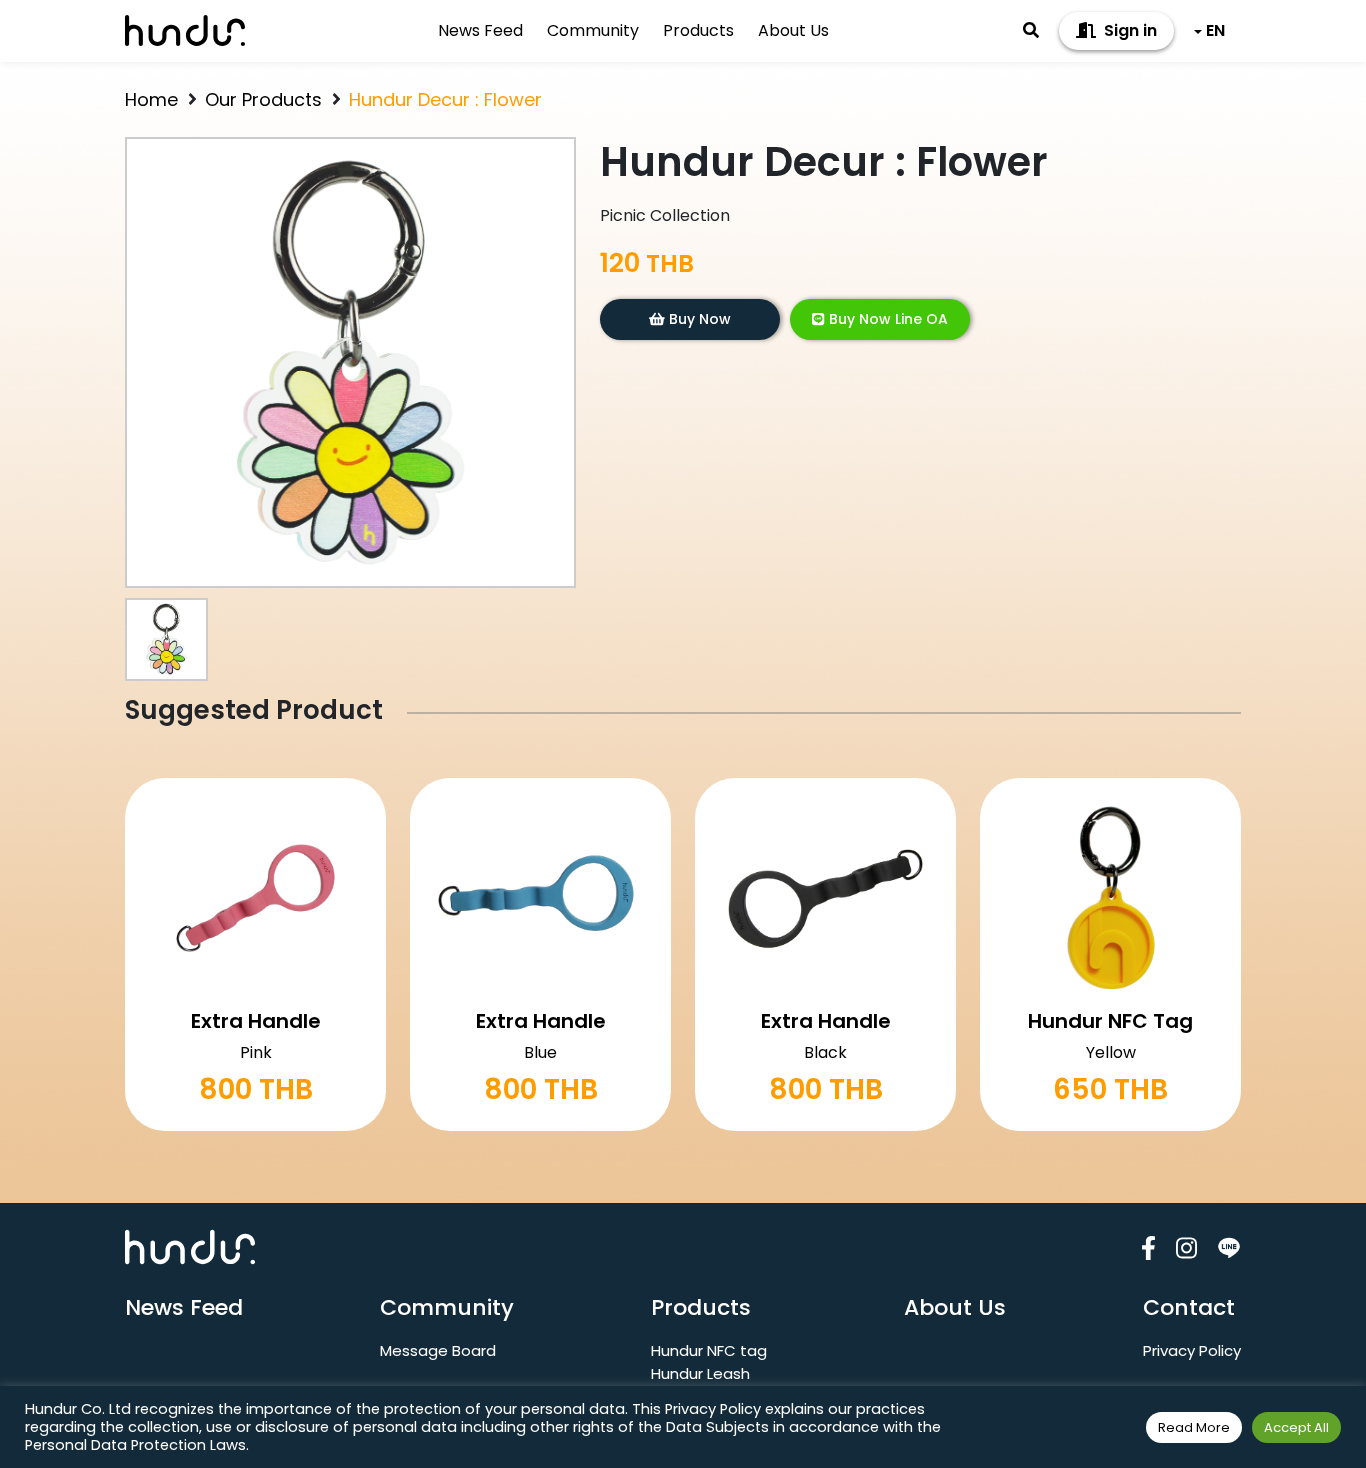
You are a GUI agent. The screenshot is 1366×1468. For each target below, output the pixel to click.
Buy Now (698, 319)
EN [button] (1215, 30)
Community (593, 30)
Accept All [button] (1296, 1427)
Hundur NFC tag (709, 1350)
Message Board (438, 1350)
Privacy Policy (1192, 1350)
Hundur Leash (700, 1373)
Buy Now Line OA (886, 319)
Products (698, 30)
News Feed (480, 30)
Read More (1194, 1427)
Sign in (1128, 30)
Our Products (263, 99)
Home (151, 99)
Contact (1189, 1307)
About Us (793, 30)
